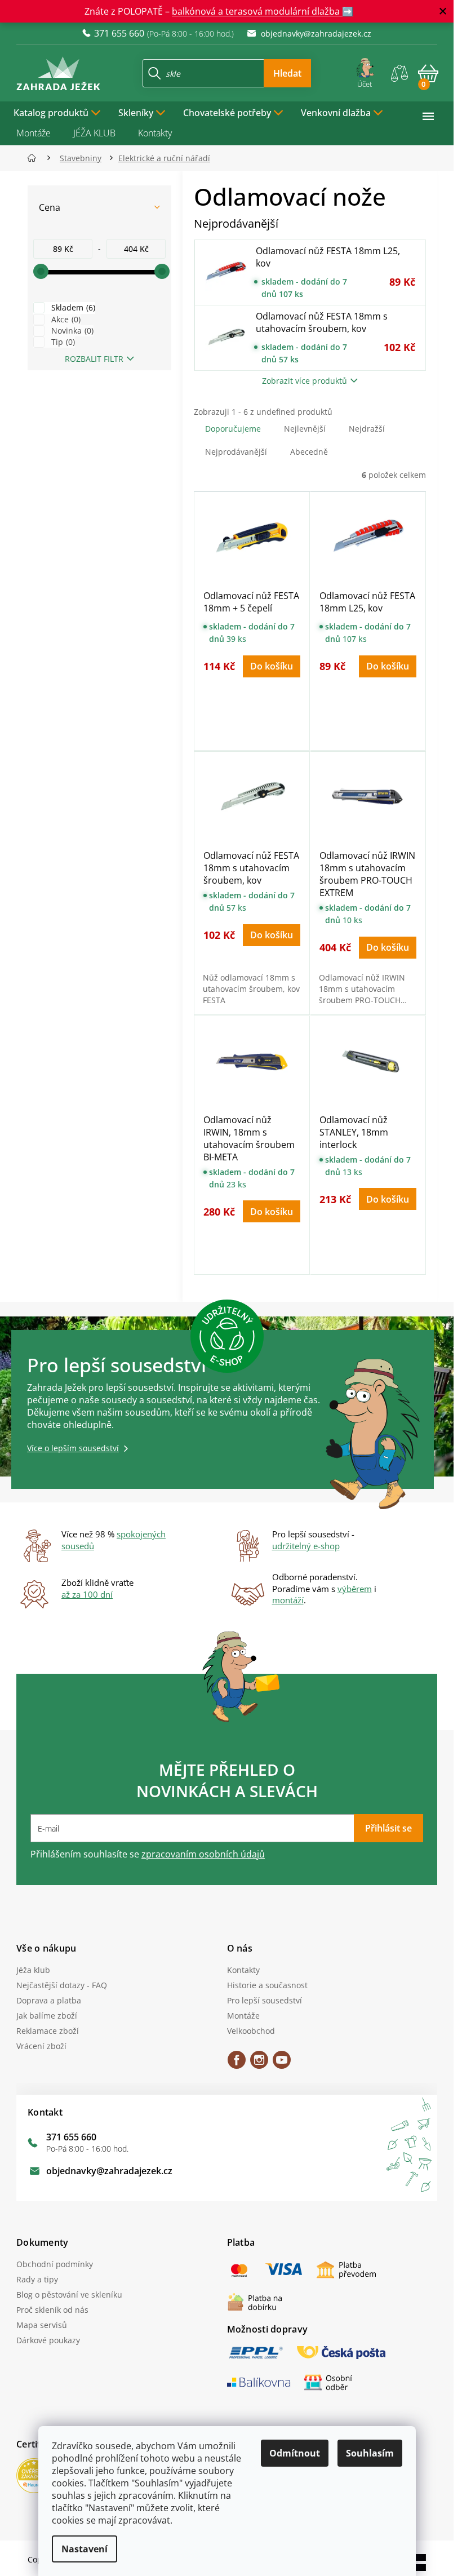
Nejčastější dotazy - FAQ (62, 1985)
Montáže (34, 133)
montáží (288, 1600)
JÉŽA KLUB (94, 133)
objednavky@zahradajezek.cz (109, 2171)
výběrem (355, 1589)
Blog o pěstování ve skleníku (69, 2295)
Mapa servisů (42, 2325)
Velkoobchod (251, 2031)
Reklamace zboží (48, 2031)
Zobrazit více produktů (305, 381)
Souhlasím (370, 2453)
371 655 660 (71, 2137)
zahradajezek (259, 2064)
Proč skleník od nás (52, 2310)
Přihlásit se (388, 1828)
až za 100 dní (87, 1594)
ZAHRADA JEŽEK (237, 2064)
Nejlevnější (305, 429)
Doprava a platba (49, 2000)
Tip (62, 342)
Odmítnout (295, 2453)
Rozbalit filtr (94, 359)
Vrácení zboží (41, 2046)
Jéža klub (33, 1970)
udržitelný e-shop (306, 1546)
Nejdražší (367, 429)
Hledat (287, 73)
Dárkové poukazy (48, 2340)
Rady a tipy (37, 2279)
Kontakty (155, 133)
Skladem (72, 307)
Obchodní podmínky (55, 2264)
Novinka (71, 331)
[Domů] (35, 158)
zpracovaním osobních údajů (203, 1854)
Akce (65, 319)
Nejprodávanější (236, 452)
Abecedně (309, 452)
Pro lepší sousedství (265, 2000)
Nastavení (85, 2549)
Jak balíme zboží (47, 2016)
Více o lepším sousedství (73, 1448)
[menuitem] (57, 112)
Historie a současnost (267, 1985)
